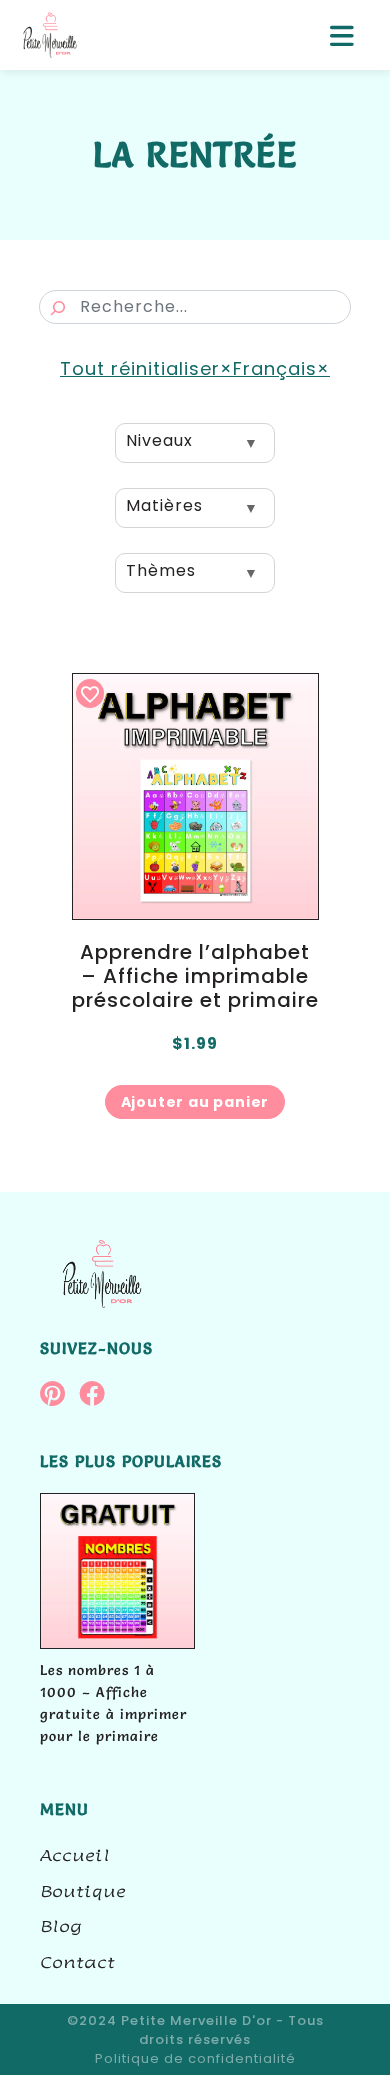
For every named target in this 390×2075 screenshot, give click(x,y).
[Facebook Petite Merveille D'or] (96, 1397)
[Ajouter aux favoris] (90, 693)
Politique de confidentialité (195, 2058)
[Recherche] (58, 308)
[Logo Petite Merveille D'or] (50, 35)
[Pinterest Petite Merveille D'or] (59, 1397)
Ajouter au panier (195, 1102)
